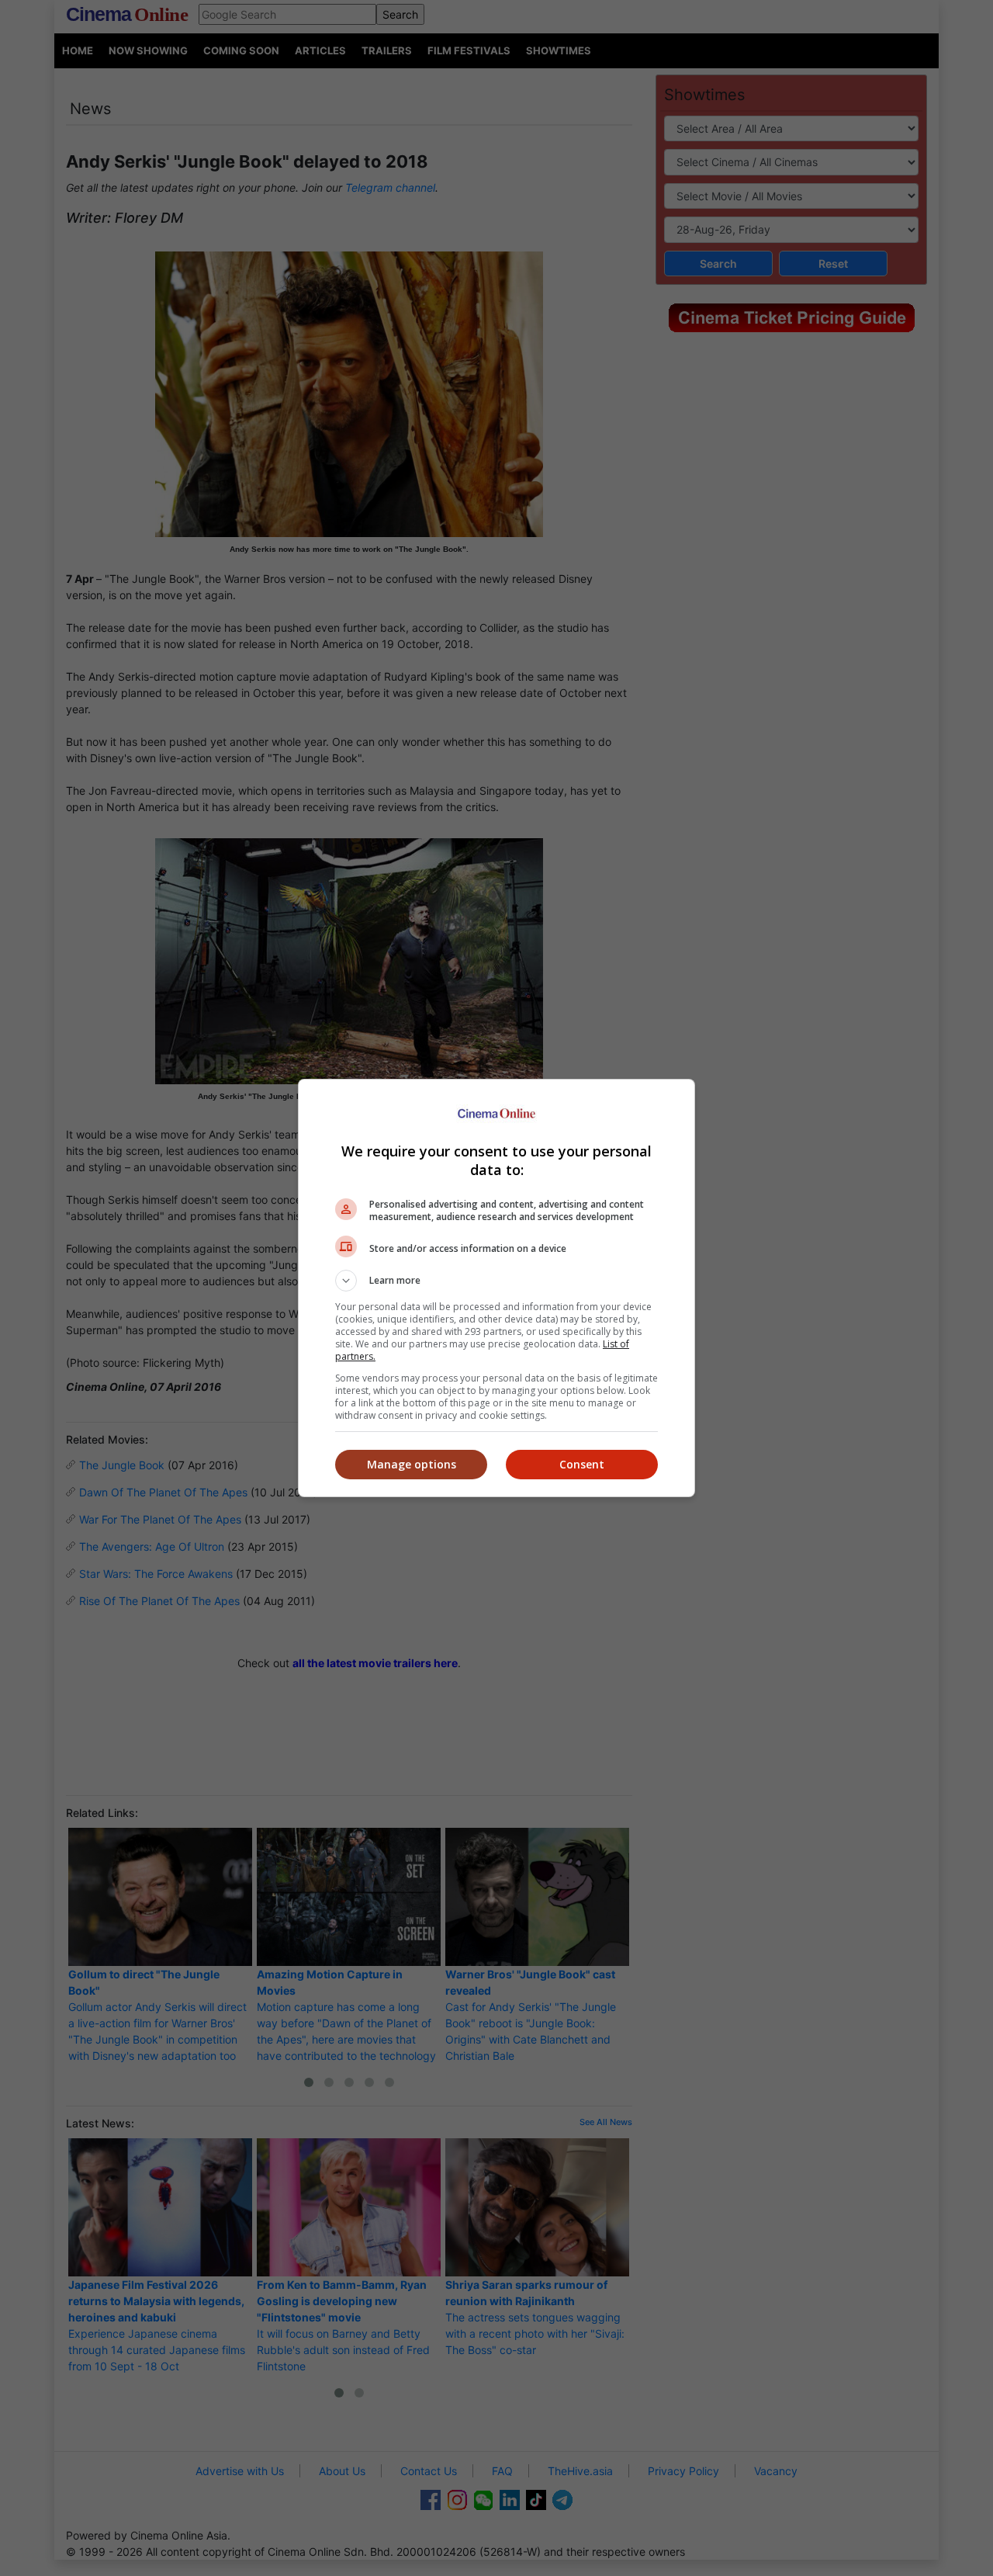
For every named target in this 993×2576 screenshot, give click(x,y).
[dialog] (496, 1288)
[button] (496, 1281)
